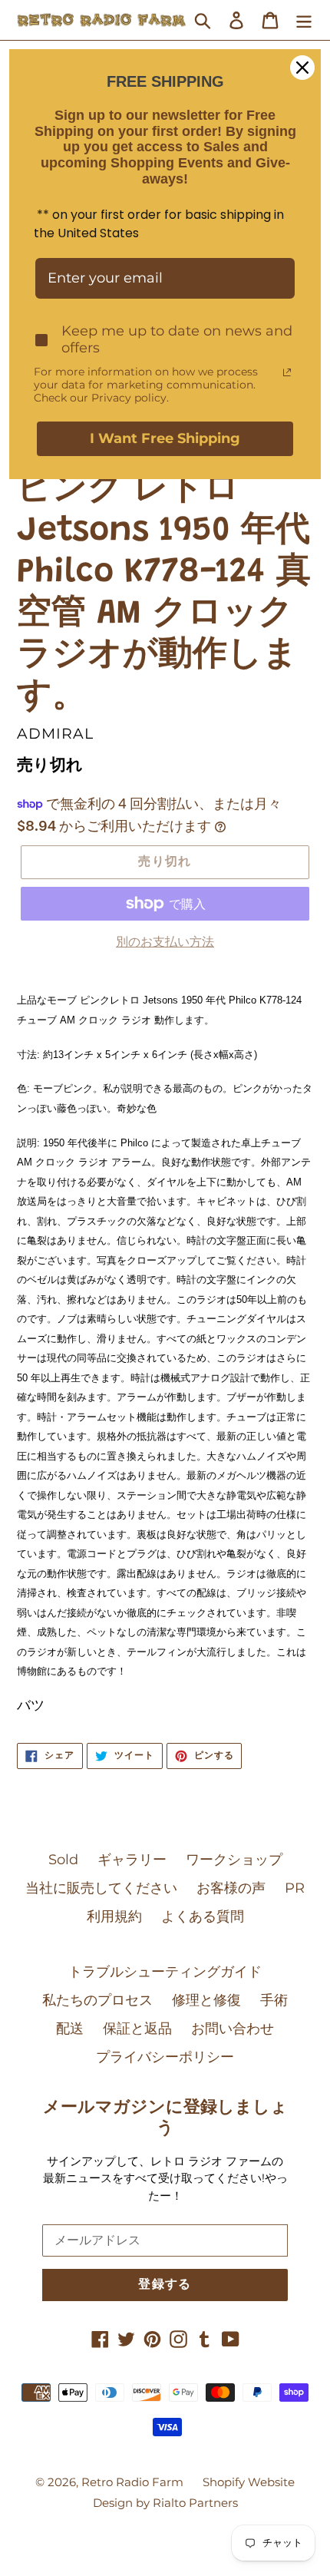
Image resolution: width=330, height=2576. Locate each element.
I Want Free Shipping (165, 438)
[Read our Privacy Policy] (287, 372)
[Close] (302, 68)
